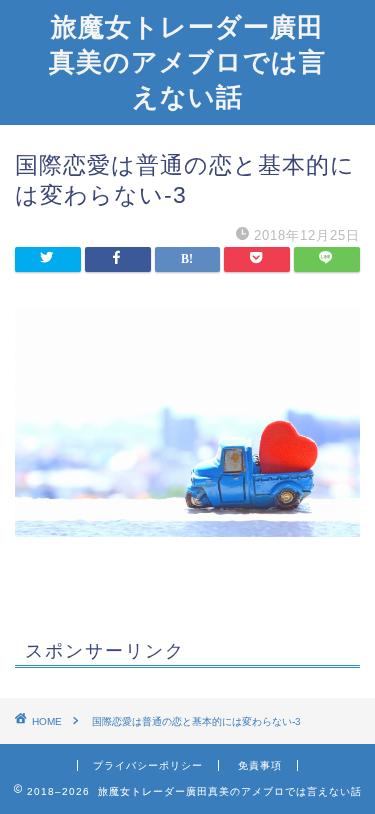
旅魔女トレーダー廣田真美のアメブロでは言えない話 (187, 61)
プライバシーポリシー (148, 765)
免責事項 (260, 765)
